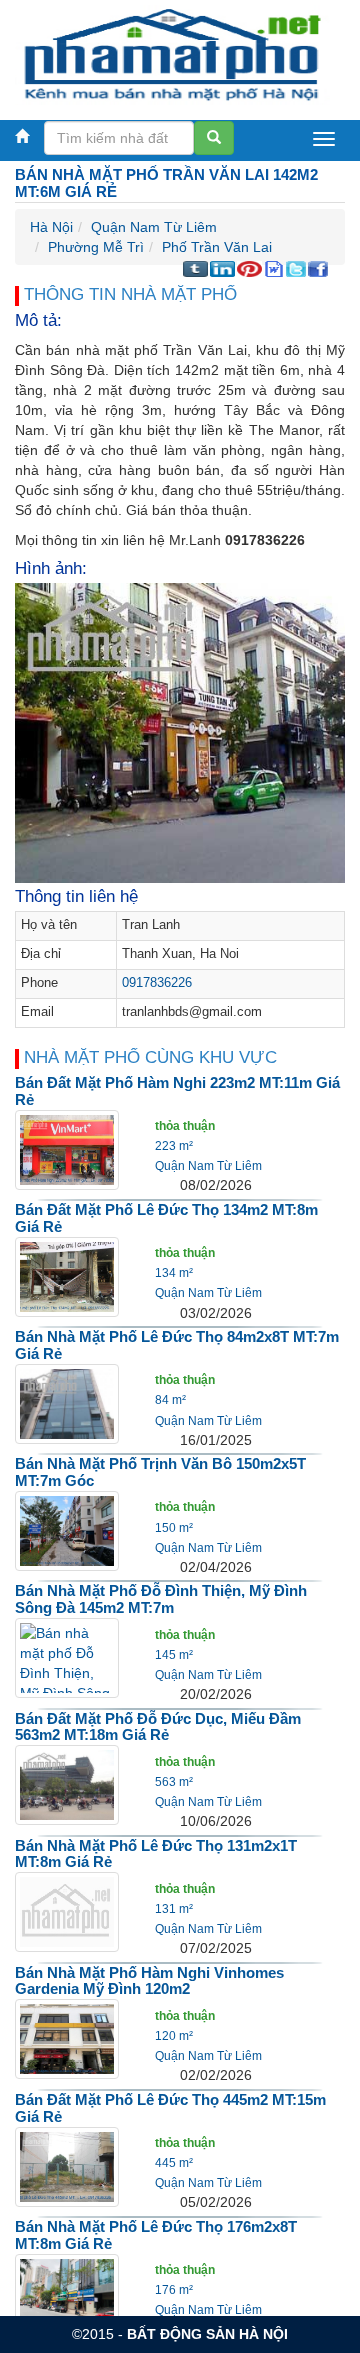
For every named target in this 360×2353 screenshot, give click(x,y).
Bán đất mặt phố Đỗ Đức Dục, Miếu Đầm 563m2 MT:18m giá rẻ (158, 1727)
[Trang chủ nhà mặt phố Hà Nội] (172, 54)
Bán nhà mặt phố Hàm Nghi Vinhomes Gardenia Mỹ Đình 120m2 (149, 1981)
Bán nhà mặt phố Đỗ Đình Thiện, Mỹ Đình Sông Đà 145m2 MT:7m (161, 1599)
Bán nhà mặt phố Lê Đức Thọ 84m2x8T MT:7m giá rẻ (177, 1345)
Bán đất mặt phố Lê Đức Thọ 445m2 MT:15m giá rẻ (170, 2108)
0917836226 (157, 983)
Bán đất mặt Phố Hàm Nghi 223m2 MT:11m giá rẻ (177, 1091)
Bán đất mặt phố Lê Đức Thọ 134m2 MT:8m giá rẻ (166, 1218)
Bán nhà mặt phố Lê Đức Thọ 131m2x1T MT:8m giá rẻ (156, 1854)
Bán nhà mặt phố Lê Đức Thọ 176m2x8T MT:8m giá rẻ (156, 2235)
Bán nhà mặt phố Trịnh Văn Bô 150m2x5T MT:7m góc (160, 1472)
